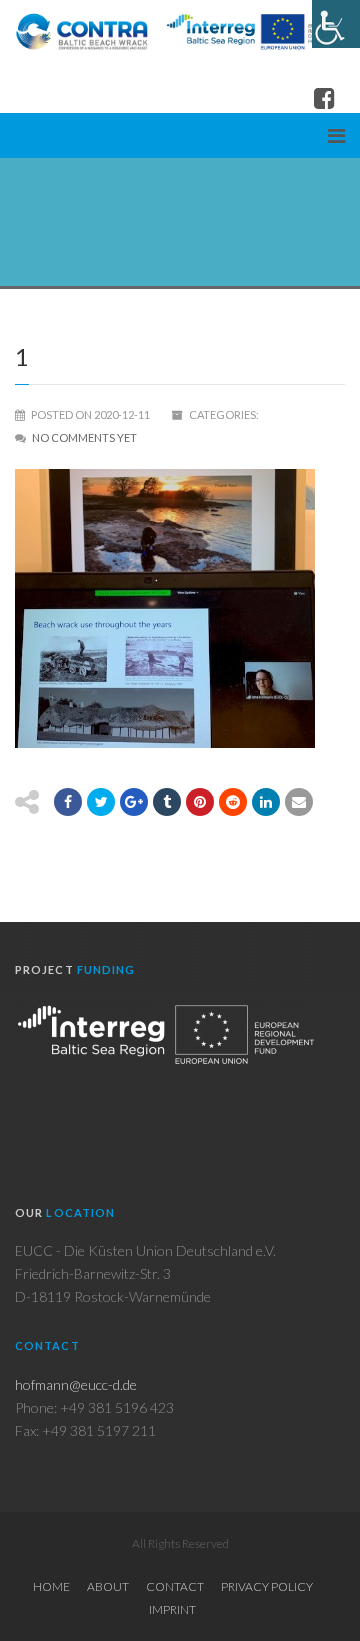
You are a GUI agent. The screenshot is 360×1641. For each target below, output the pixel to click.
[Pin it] (200, 802)
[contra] (180, 31)
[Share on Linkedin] (266, 802)
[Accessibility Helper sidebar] (336, 24)
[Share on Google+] (134, 802)
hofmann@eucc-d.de (76, 1384)
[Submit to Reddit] (233, 802)
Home (51, 1586)
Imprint (172, 1609)
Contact (175, 1586)
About (108, 1586)
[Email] (299, 802)
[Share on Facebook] (68, 802)
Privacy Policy (267, 1586)
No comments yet (84, 437)
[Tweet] (101, 802)
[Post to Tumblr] (167, 802)
